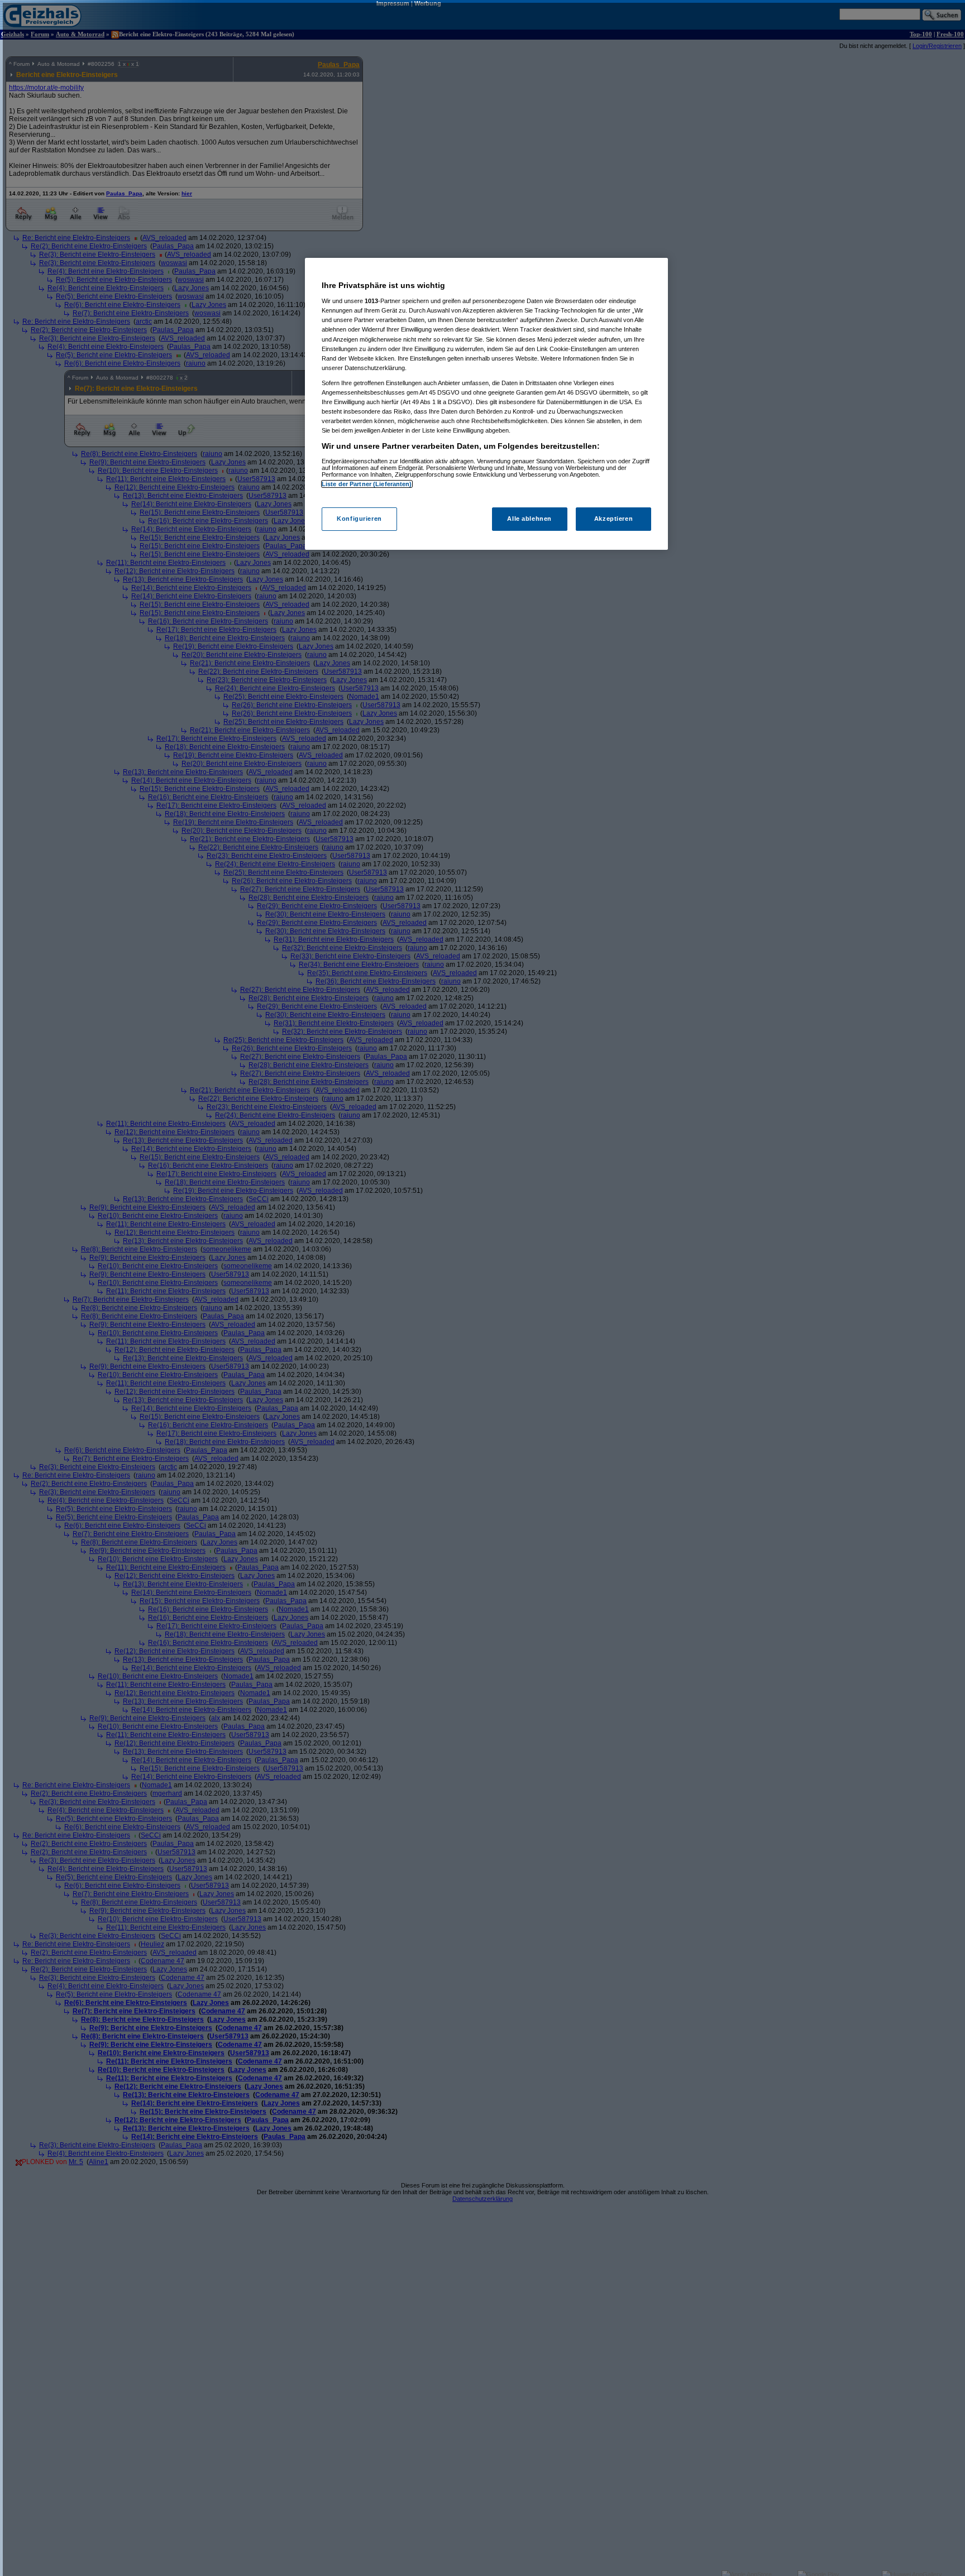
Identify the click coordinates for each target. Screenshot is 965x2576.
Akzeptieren (613, 519)
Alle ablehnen (529, 519)
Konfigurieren (359, 519)
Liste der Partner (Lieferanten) (367, 484)
